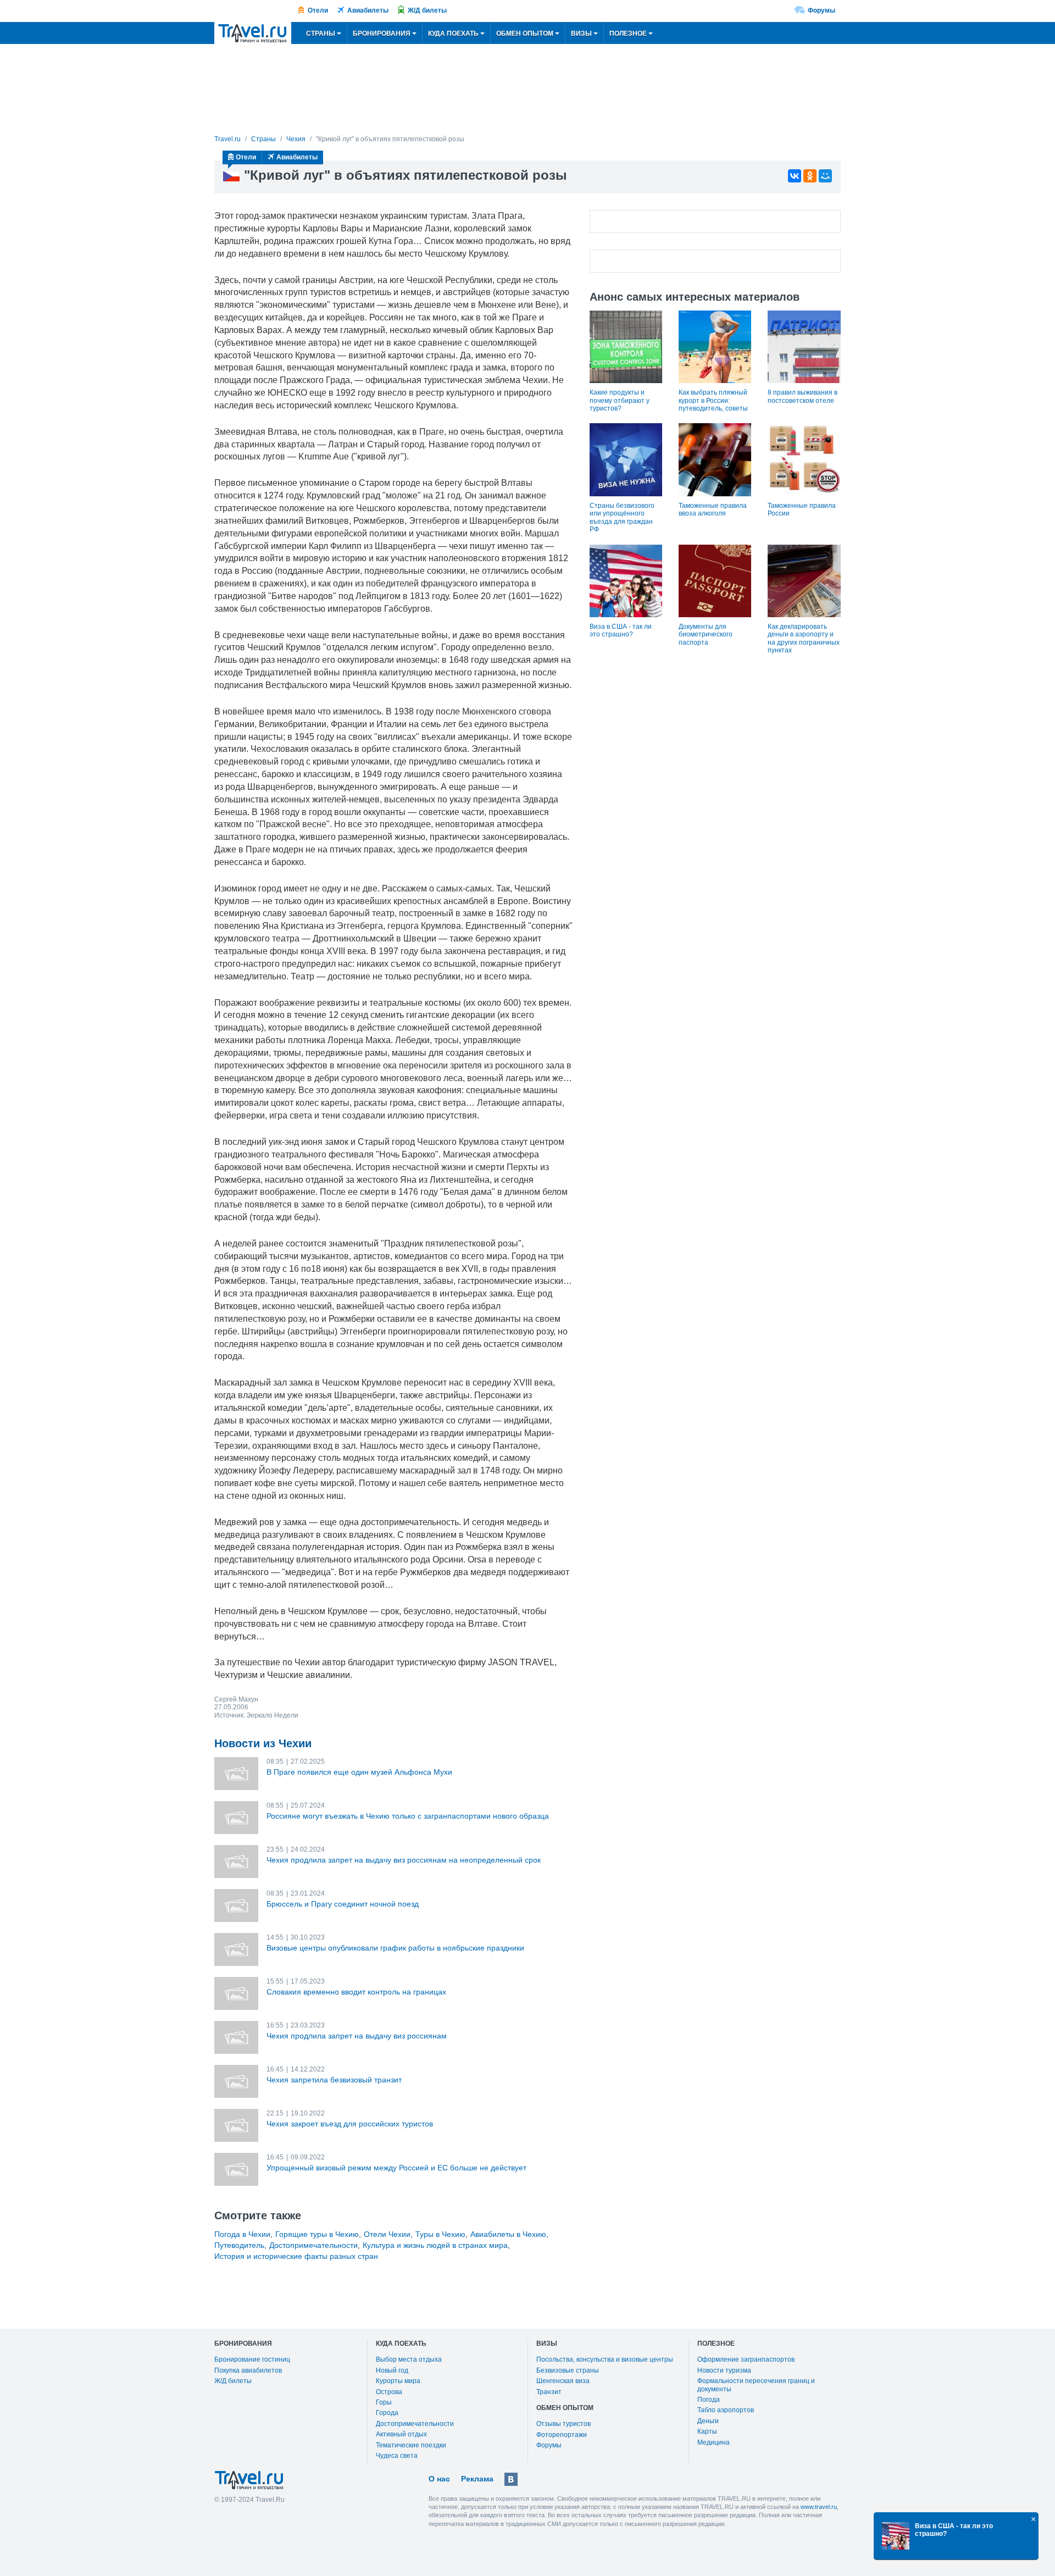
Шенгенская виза (563, 2381)
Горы (384, 2402)
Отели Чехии (387, 2234)
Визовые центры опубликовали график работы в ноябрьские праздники (395, 1948)
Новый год (392, 2370)
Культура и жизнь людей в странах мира (435, 2245)
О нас (439, 2479)
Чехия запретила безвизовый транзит (334, 2080)
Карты (707, 2431)
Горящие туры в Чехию (317, 2234)
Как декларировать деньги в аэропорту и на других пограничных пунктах (804, 638)
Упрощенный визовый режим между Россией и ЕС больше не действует (396, 2168)
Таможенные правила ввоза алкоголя (713, 509)
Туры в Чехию (440, 2234)
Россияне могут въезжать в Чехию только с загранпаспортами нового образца (408, 1816)
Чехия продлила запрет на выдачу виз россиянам (357, 2036)
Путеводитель (239, 2245)
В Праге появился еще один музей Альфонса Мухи (359, 1772)
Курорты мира (398, 2381)
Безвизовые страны (568, 2370)
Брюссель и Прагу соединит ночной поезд (343, 1904)
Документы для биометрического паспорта (706, 635)
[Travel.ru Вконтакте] (511, 2479)
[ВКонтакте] (795, 176)
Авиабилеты (368, 10)
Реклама (477, 2479)
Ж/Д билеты (427, 10)
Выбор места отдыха (409, 2359)
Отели (318, 10)
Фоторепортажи (562, 2435)
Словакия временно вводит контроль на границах (356, 1992)
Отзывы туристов (563, 2424)
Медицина (713, 2442)
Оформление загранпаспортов (746, 2359)
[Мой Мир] (825, 176)
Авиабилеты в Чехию (508, 2234)
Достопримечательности (313, 2245)
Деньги (708, 2421)
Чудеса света (397, 2456)
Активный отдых (401, 2434)
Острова (389, 2392)
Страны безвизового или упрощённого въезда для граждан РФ (622, 517)
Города (387, 2413)
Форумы (821, 10)
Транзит (549, 2392)
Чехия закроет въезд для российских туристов (350, 2124)
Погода (709, 2400)
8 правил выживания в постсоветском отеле (803, 396)
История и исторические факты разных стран (296, 2256)
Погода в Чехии (242, 2234)
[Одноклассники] (810, 176)
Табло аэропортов (726, 2410)
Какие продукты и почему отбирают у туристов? (620, 400)
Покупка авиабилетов (248, 2370)
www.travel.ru (819, 2507)
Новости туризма (724, 2370)
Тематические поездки (411, 2445)
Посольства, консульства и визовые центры (605, 2359)
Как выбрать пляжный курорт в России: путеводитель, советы (713, 400)
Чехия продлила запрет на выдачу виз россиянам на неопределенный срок (404, 1860)
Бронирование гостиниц (252, 2359)
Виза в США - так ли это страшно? (621, 630)
